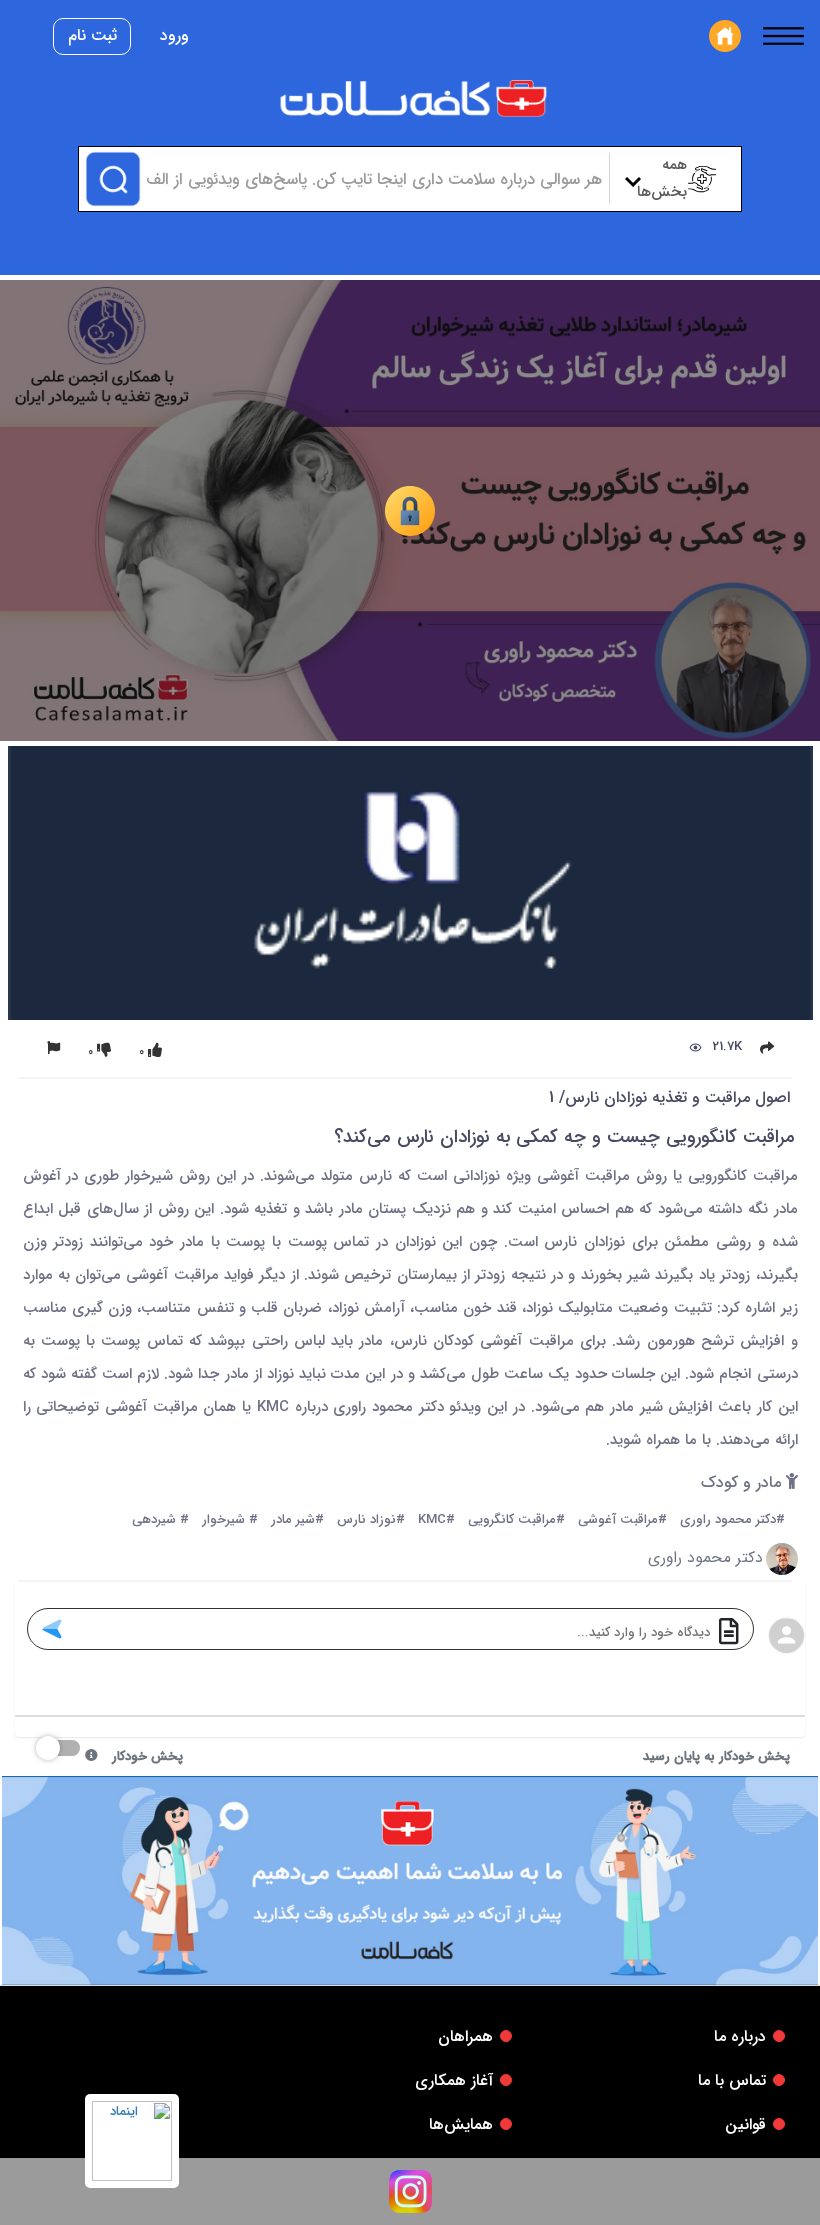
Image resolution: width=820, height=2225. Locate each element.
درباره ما (740, 2036)
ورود (174, 35)
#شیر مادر (297, 1520)
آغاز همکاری (454, 2080)
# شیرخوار (230, 1520)
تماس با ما (732, 2080)
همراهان (465, 2036)
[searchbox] (371, 179)
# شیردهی (160, 1520)
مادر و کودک (743, 1483)
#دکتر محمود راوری (732, 1520)
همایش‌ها (461, 2124)
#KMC (436, 1520)
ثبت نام (92, 35)
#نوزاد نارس (371, 1520)
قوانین (745, 2124)
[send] (51, 1629)
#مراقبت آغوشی (622, 1520)
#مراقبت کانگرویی (516, 1520)
